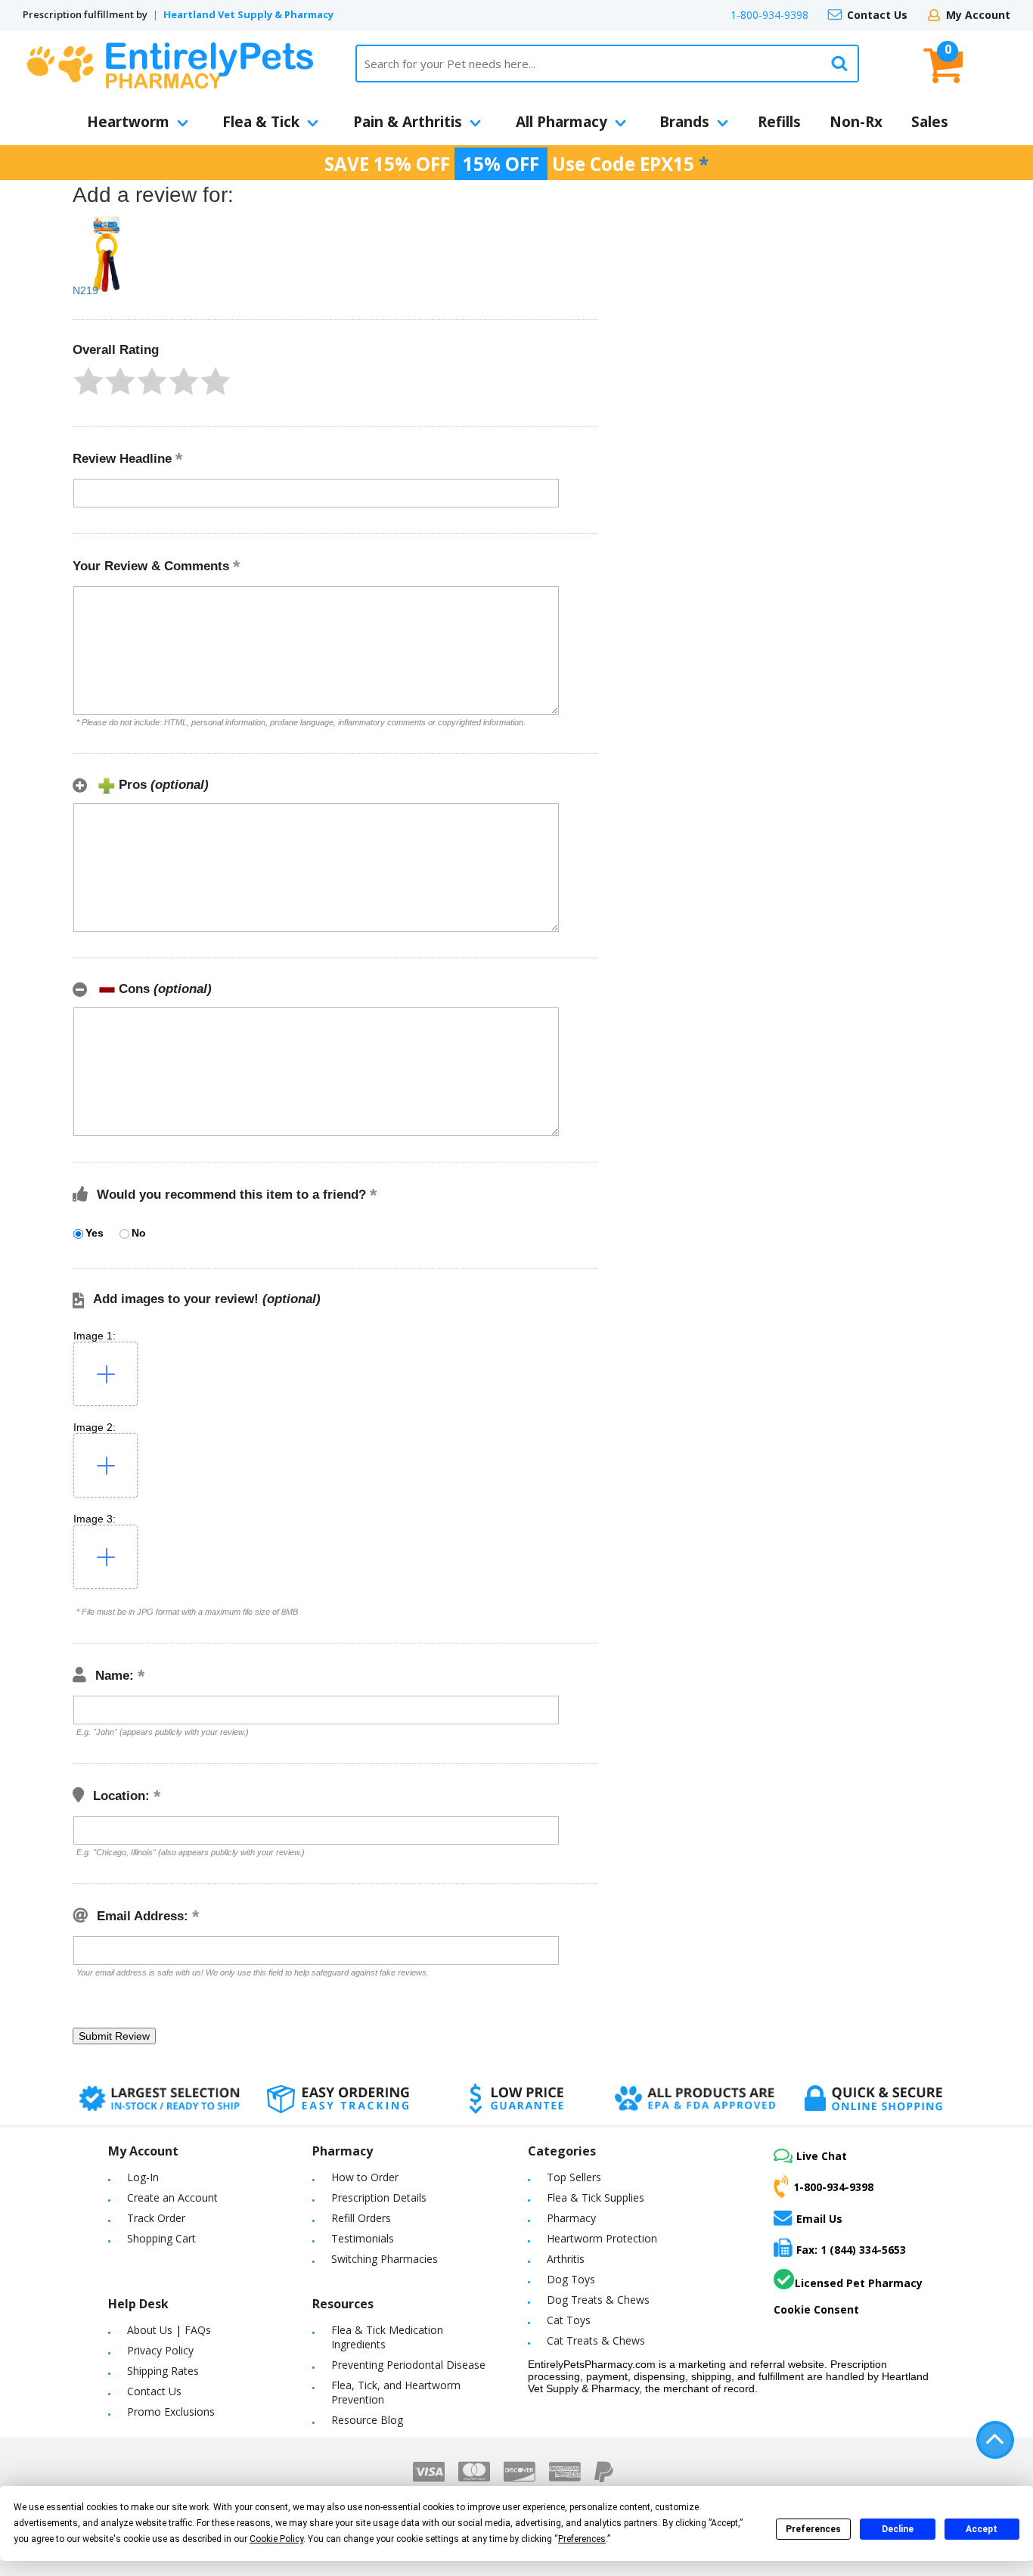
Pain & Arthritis (408, 122)
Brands (684, 122)
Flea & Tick (261, 122)
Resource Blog (367, 2420)
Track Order (156, 2218)
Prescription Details (379, 2197)
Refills (779, 122)
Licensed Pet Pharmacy (859, 2283)
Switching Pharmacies (385, 2259)
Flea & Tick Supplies (596, 2197)
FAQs (198, 2330)
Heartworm (128, 122)
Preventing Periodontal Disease (408, 2365)
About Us (150, 2330)
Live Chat (822, 2156)
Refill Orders (361, 2218)
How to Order (365, 2177)
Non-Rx (856, 122)
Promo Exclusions (171, 2412)
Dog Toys (571, 2279)
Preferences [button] (582, 2539)
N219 (85, 290)
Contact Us (877, 15)
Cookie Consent (816, 2309)
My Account (978, 15)
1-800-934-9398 (769, 15)
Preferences (813, 2529)
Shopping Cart (161, 2238)
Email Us (819, 2218)
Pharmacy (571, 2218)
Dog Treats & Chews (598, 2300)
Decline (898, 2529)
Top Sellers (574, 2177)
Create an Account (172, 2197)
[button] (88, 381)
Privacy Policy (160, 2350)
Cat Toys (569, 2320)
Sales (930, 122)
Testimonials (363, 2238)
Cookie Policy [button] (276, 2539)
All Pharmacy (561, 122)
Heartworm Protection (602, 2238)
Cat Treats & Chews (596, 2340)
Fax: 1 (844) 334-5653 (851, 2250)
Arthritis (566, 2259)
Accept (982, 2529)
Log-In (143, 2177)
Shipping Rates (163, 2371)
